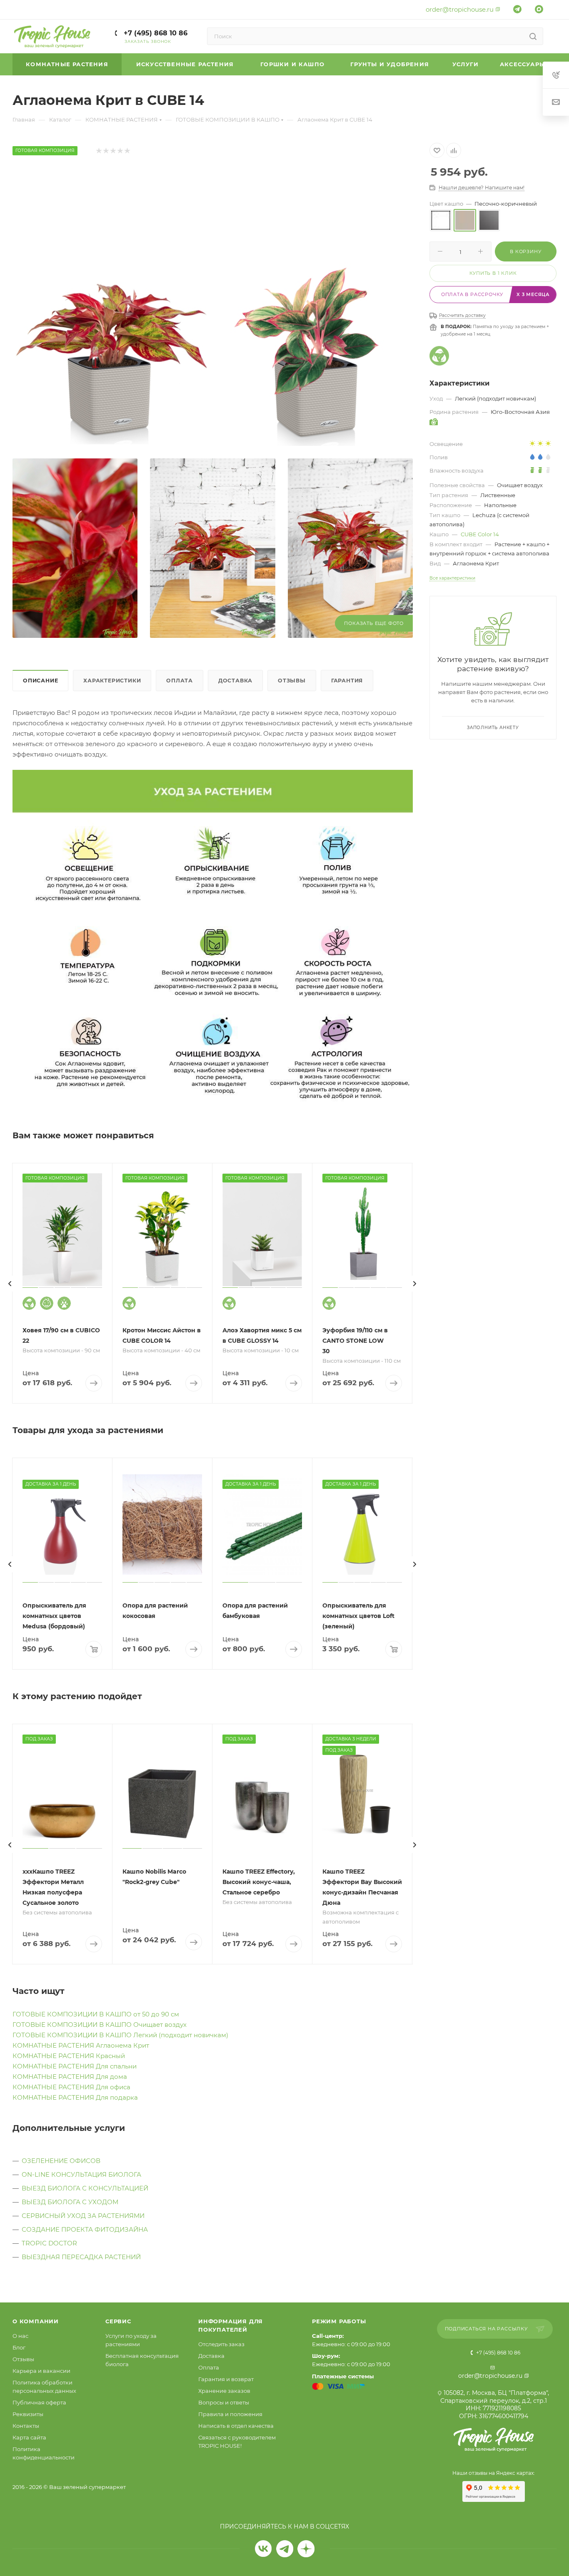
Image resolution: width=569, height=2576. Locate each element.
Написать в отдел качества (236, 2426)
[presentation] (10, 1284)
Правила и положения (230, 2414)
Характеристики (112, 681)
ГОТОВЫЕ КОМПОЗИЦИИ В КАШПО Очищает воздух (100, 2025)
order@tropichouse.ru (460, 9)
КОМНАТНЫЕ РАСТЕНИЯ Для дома (70, 2077)
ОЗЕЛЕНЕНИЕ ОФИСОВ (61, 2161)
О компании (36, 2321)
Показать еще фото (374, 623)
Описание (40, 681)
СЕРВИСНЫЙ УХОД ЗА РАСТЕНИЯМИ (83, 2216)
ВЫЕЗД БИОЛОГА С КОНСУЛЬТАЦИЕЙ (85, 2188)
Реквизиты (28, 2414)
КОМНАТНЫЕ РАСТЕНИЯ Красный (69, 2056)
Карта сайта (29, 2437)
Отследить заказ (221, 2344)
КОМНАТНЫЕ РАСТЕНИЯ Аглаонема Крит (81, 2045)
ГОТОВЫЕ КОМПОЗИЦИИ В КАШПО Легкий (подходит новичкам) (120, 2035)
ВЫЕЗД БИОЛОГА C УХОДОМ (70, 2202)
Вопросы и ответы (224, 2402)
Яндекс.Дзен (306, 2549)
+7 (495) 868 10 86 (155, 33)
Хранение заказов (224, 2391)
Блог (19, 2347)
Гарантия (347, 681)
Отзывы (292, 681)
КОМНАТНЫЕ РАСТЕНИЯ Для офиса (71, 2087)
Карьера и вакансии (41, 2371)
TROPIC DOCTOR (49, 2243)
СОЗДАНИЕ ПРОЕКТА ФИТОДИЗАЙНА (85, 2229)
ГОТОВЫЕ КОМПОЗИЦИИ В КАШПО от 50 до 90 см (96, 2014)
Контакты (26, 2426)
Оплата (180, 681)
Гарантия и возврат (226, 2379)
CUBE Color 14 (480, 534)
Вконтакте (263, 2549)
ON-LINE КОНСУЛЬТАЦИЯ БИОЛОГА (81, 2174)
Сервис (118, 2321)
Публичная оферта (39, 2402)
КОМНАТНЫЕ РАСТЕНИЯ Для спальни (75, 2066)
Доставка (235, 681)
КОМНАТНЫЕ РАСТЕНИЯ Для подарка (75, 2097)
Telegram (285, 2549)
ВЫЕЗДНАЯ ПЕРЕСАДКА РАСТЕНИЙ (81, 2257)
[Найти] (533, 36)
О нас (20, 2336)
